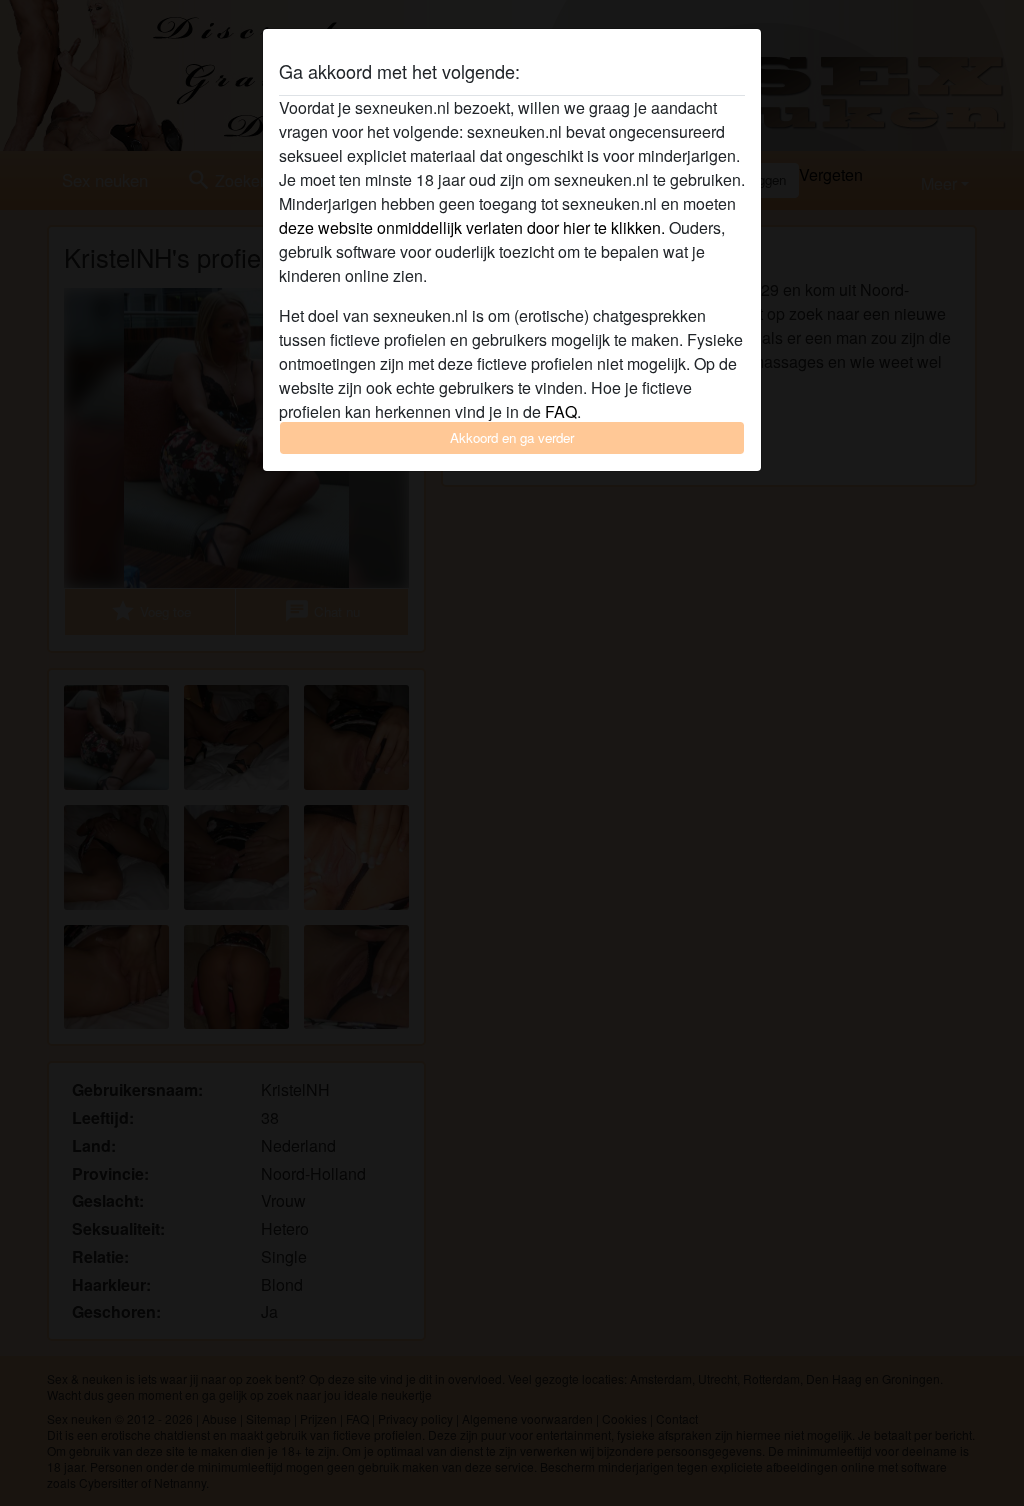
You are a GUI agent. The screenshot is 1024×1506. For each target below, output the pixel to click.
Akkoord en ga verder (512, 437)
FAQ (561, 411)
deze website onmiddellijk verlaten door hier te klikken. (472, 227)
